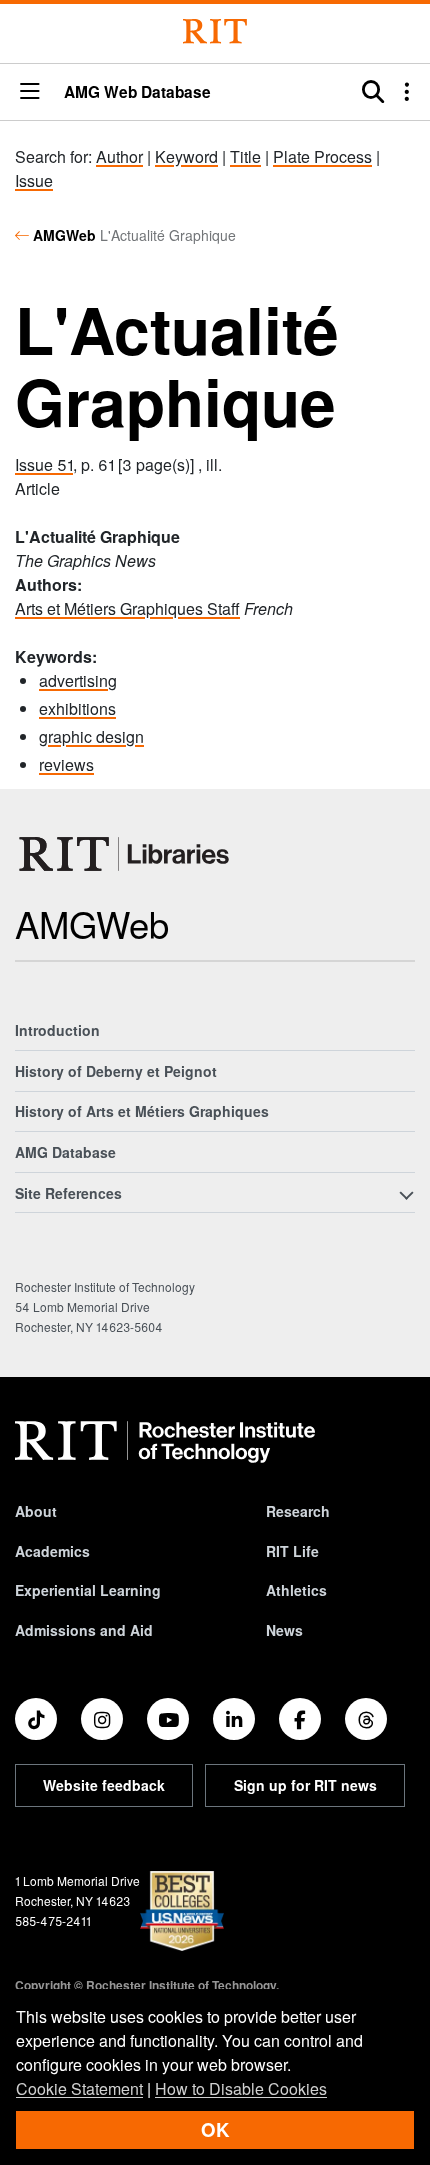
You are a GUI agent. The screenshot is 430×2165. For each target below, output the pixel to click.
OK (215, 2129)
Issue (34, 180)
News (284, 1630)
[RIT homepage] (165, 1442)
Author (119, 156)
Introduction (57, 1030)
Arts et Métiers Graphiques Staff (127, 608)
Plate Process (322, 156)
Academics (52, 1551)
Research (298, 1511)
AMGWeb (64, 235)
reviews (66, 764)
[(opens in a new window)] (36, 1719)
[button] (30, 92)
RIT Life (292, 1551)
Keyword (186, 156)
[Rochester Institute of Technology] (215, 31)
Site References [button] (68, 1193)
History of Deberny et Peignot (116, 1071)
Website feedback (104, 1785)
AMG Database (65, 1152)
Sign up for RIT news (305, 1785)
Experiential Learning (88, 1590)
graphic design (91, 736)
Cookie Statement (79, 2088)
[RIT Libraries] (126, 854)
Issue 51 (44, 464)
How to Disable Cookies (241, 2088)
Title (245, 156)
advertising (78, 680)
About (36, 1511)
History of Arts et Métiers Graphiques (142, 1111)
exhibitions (77, 708)
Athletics (296, 1590)
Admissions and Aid (84, 1630)
